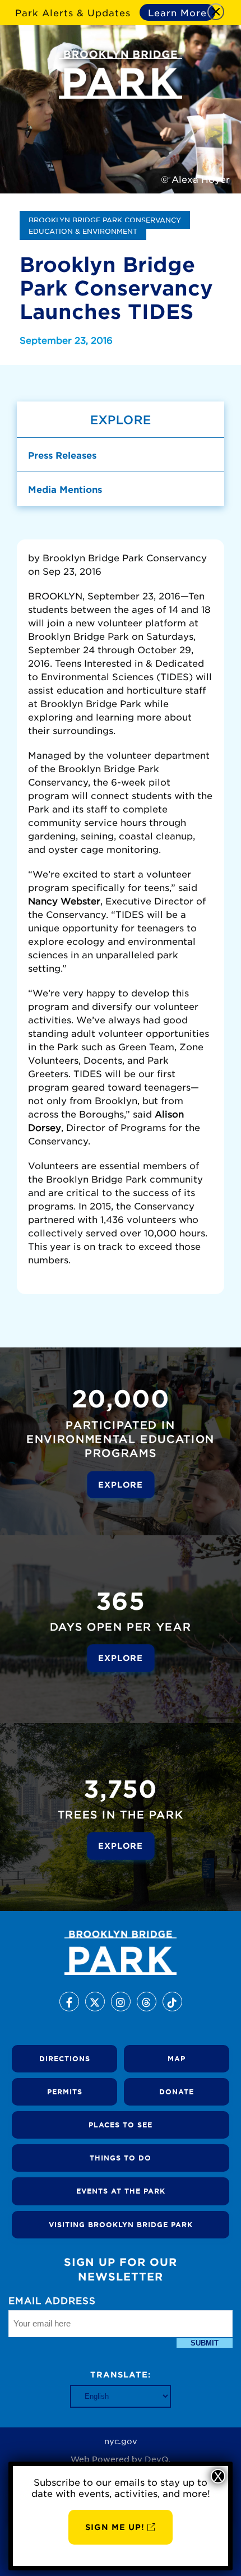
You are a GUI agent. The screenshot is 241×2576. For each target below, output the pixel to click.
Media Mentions (65, 489)
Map (177, 2058)
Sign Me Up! (115, 2527)
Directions (65, 2058)
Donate (177, 2092)
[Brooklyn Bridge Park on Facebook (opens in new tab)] (69, 2002)
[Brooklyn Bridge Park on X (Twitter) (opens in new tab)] (95, 2002)
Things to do (121, 2158)
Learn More (177, 12)
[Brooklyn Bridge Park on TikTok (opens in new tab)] (172, 2002)
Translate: (121, 2374)
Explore (121, 1484)
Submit (205, 2343)
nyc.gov (121, 2441)
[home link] (121, 1953)
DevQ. (157, 2459)
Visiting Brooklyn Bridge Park (121, 2224)
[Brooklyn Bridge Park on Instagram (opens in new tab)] (121, 2002)
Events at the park (121, 2191)
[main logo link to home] (121, 75)
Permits (65, 2092)
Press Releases (62, 455)
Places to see (121, 2125)
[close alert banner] (216, 12)
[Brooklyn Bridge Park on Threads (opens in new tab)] (147, 2002)
